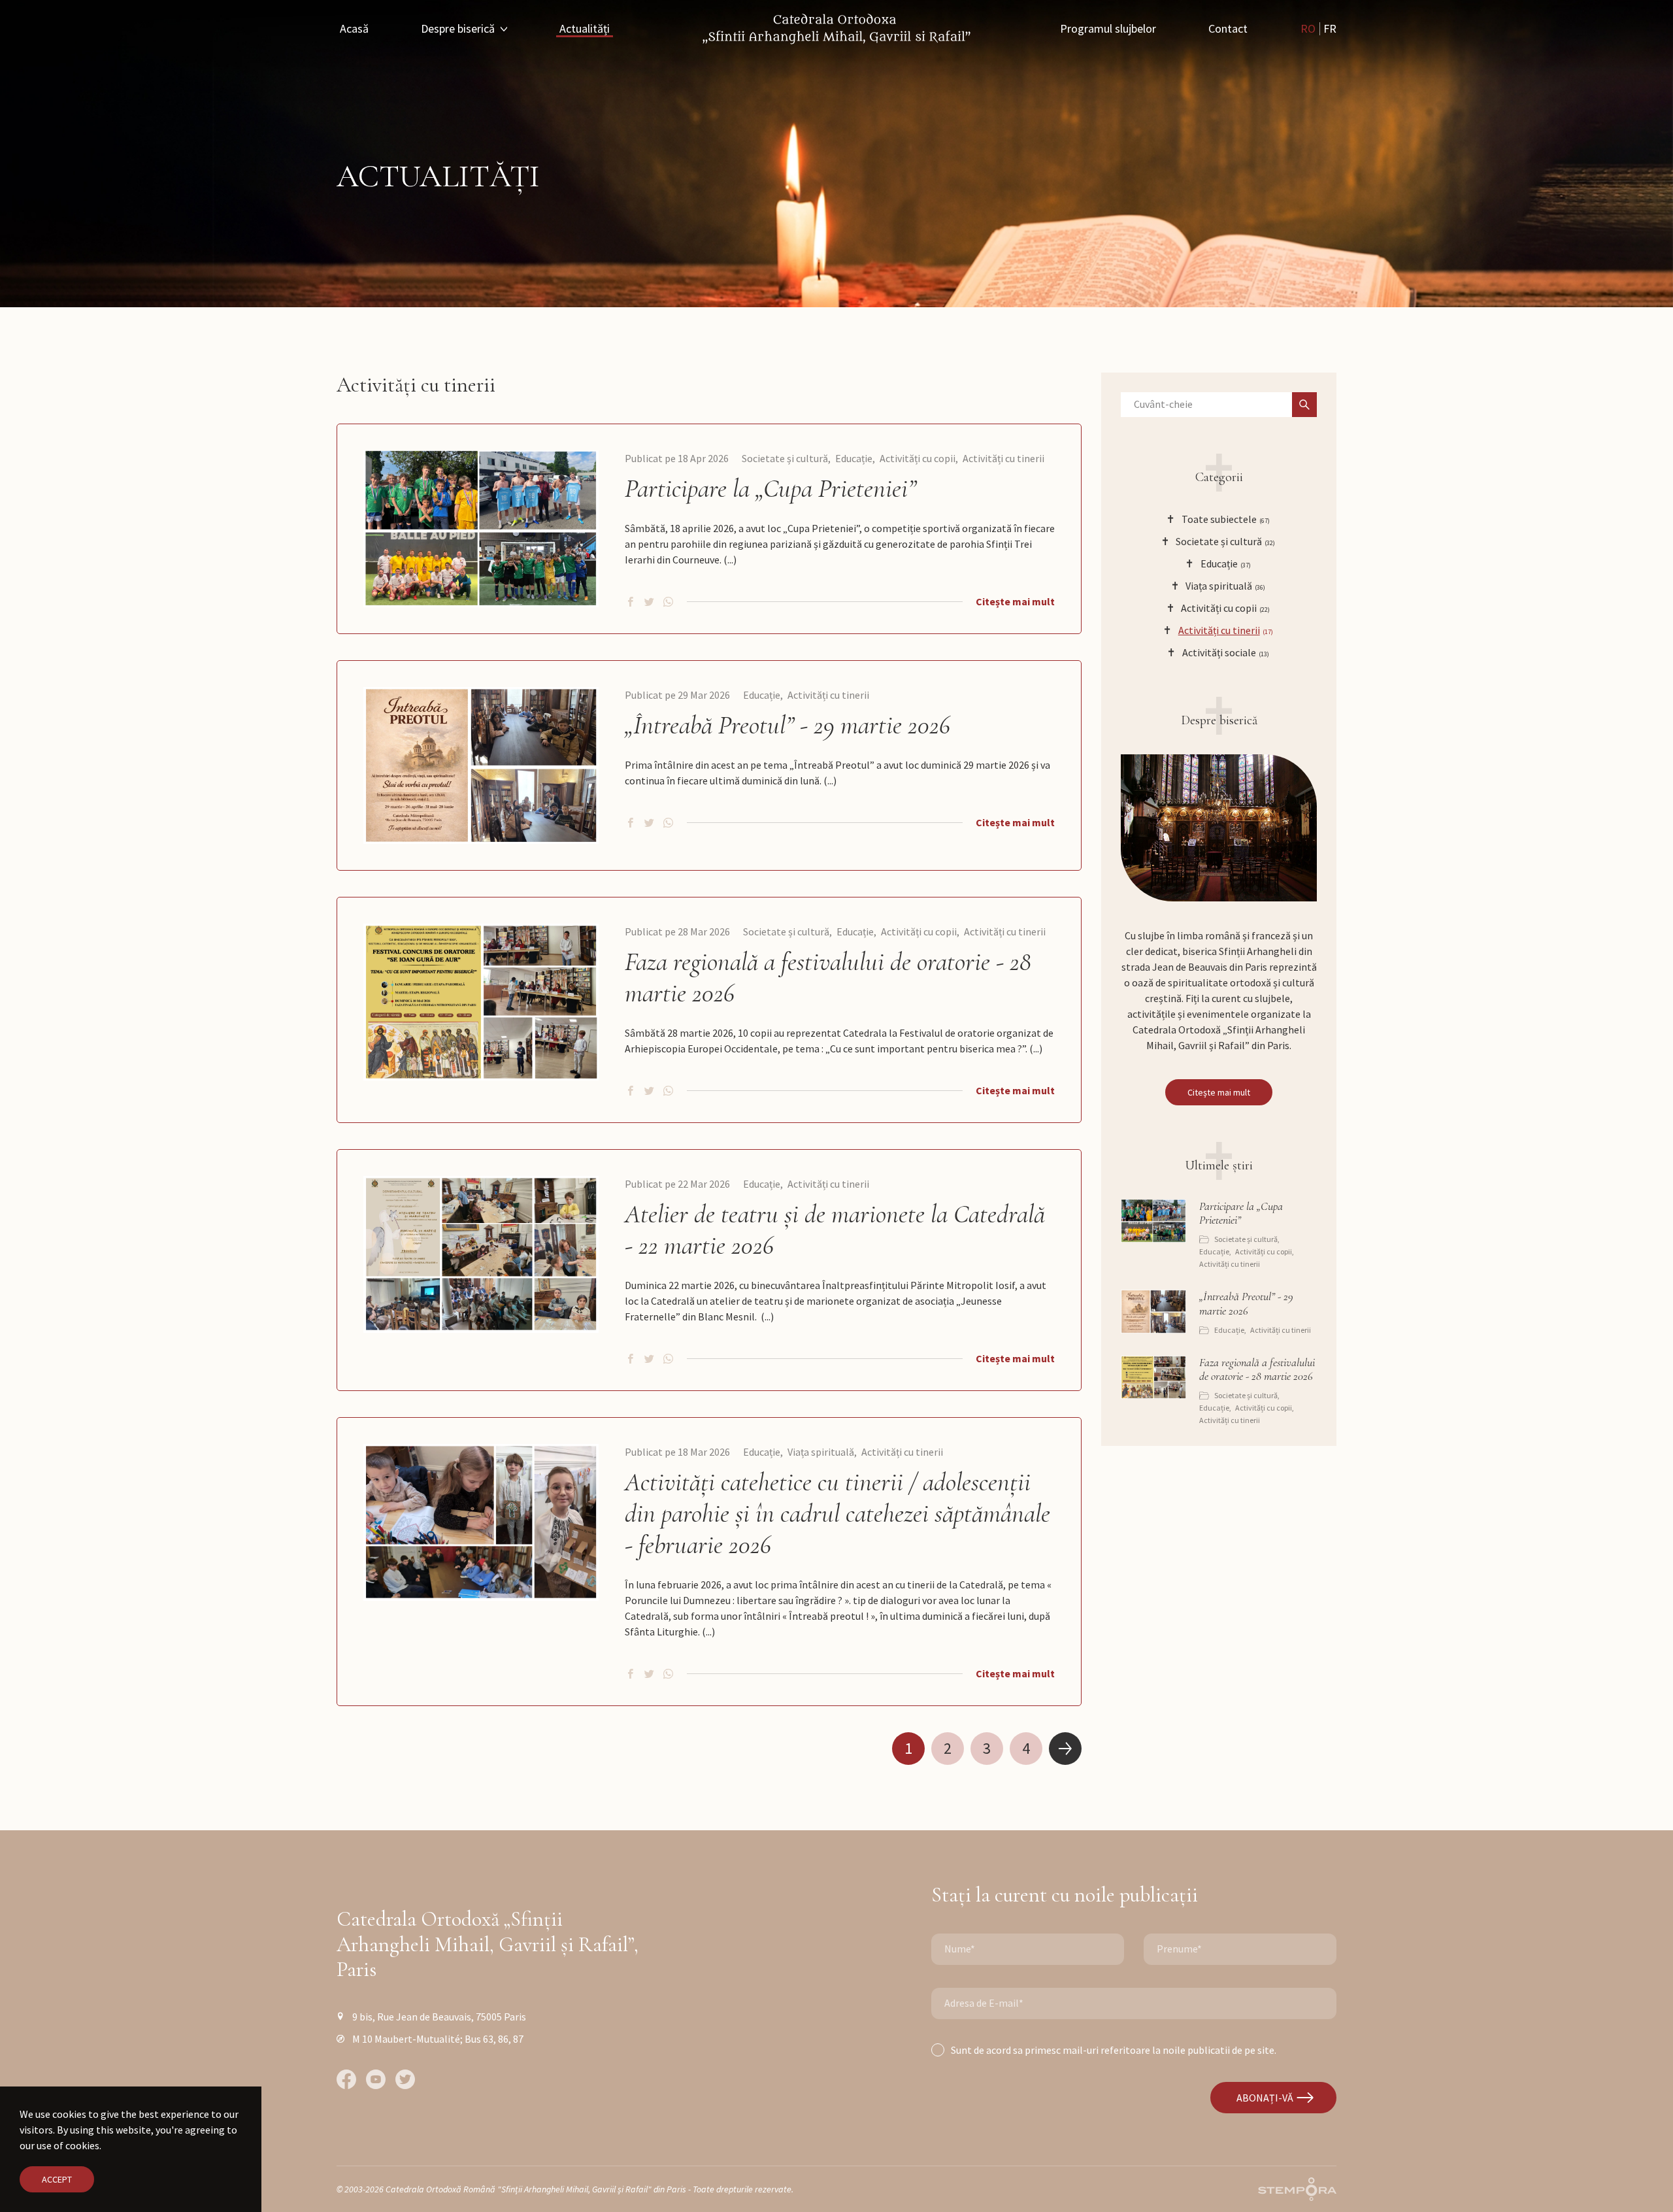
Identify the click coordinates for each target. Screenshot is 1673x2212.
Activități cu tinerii (1003, 458)
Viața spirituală (821, 1452)
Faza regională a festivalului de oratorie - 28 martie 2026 (828, 977)
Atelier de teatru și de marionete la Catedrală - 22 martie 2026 (835, 1230)
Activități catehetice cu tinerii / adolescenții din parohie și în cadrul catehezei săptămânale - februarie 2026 (837, 1513)
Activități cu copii (918, 458)
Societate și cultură (785, 458)
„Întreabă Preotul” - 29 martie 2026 (787, 725)
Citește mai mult (1015, 601)
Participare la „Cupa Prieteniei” (770, 488)
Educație (854, 458)
